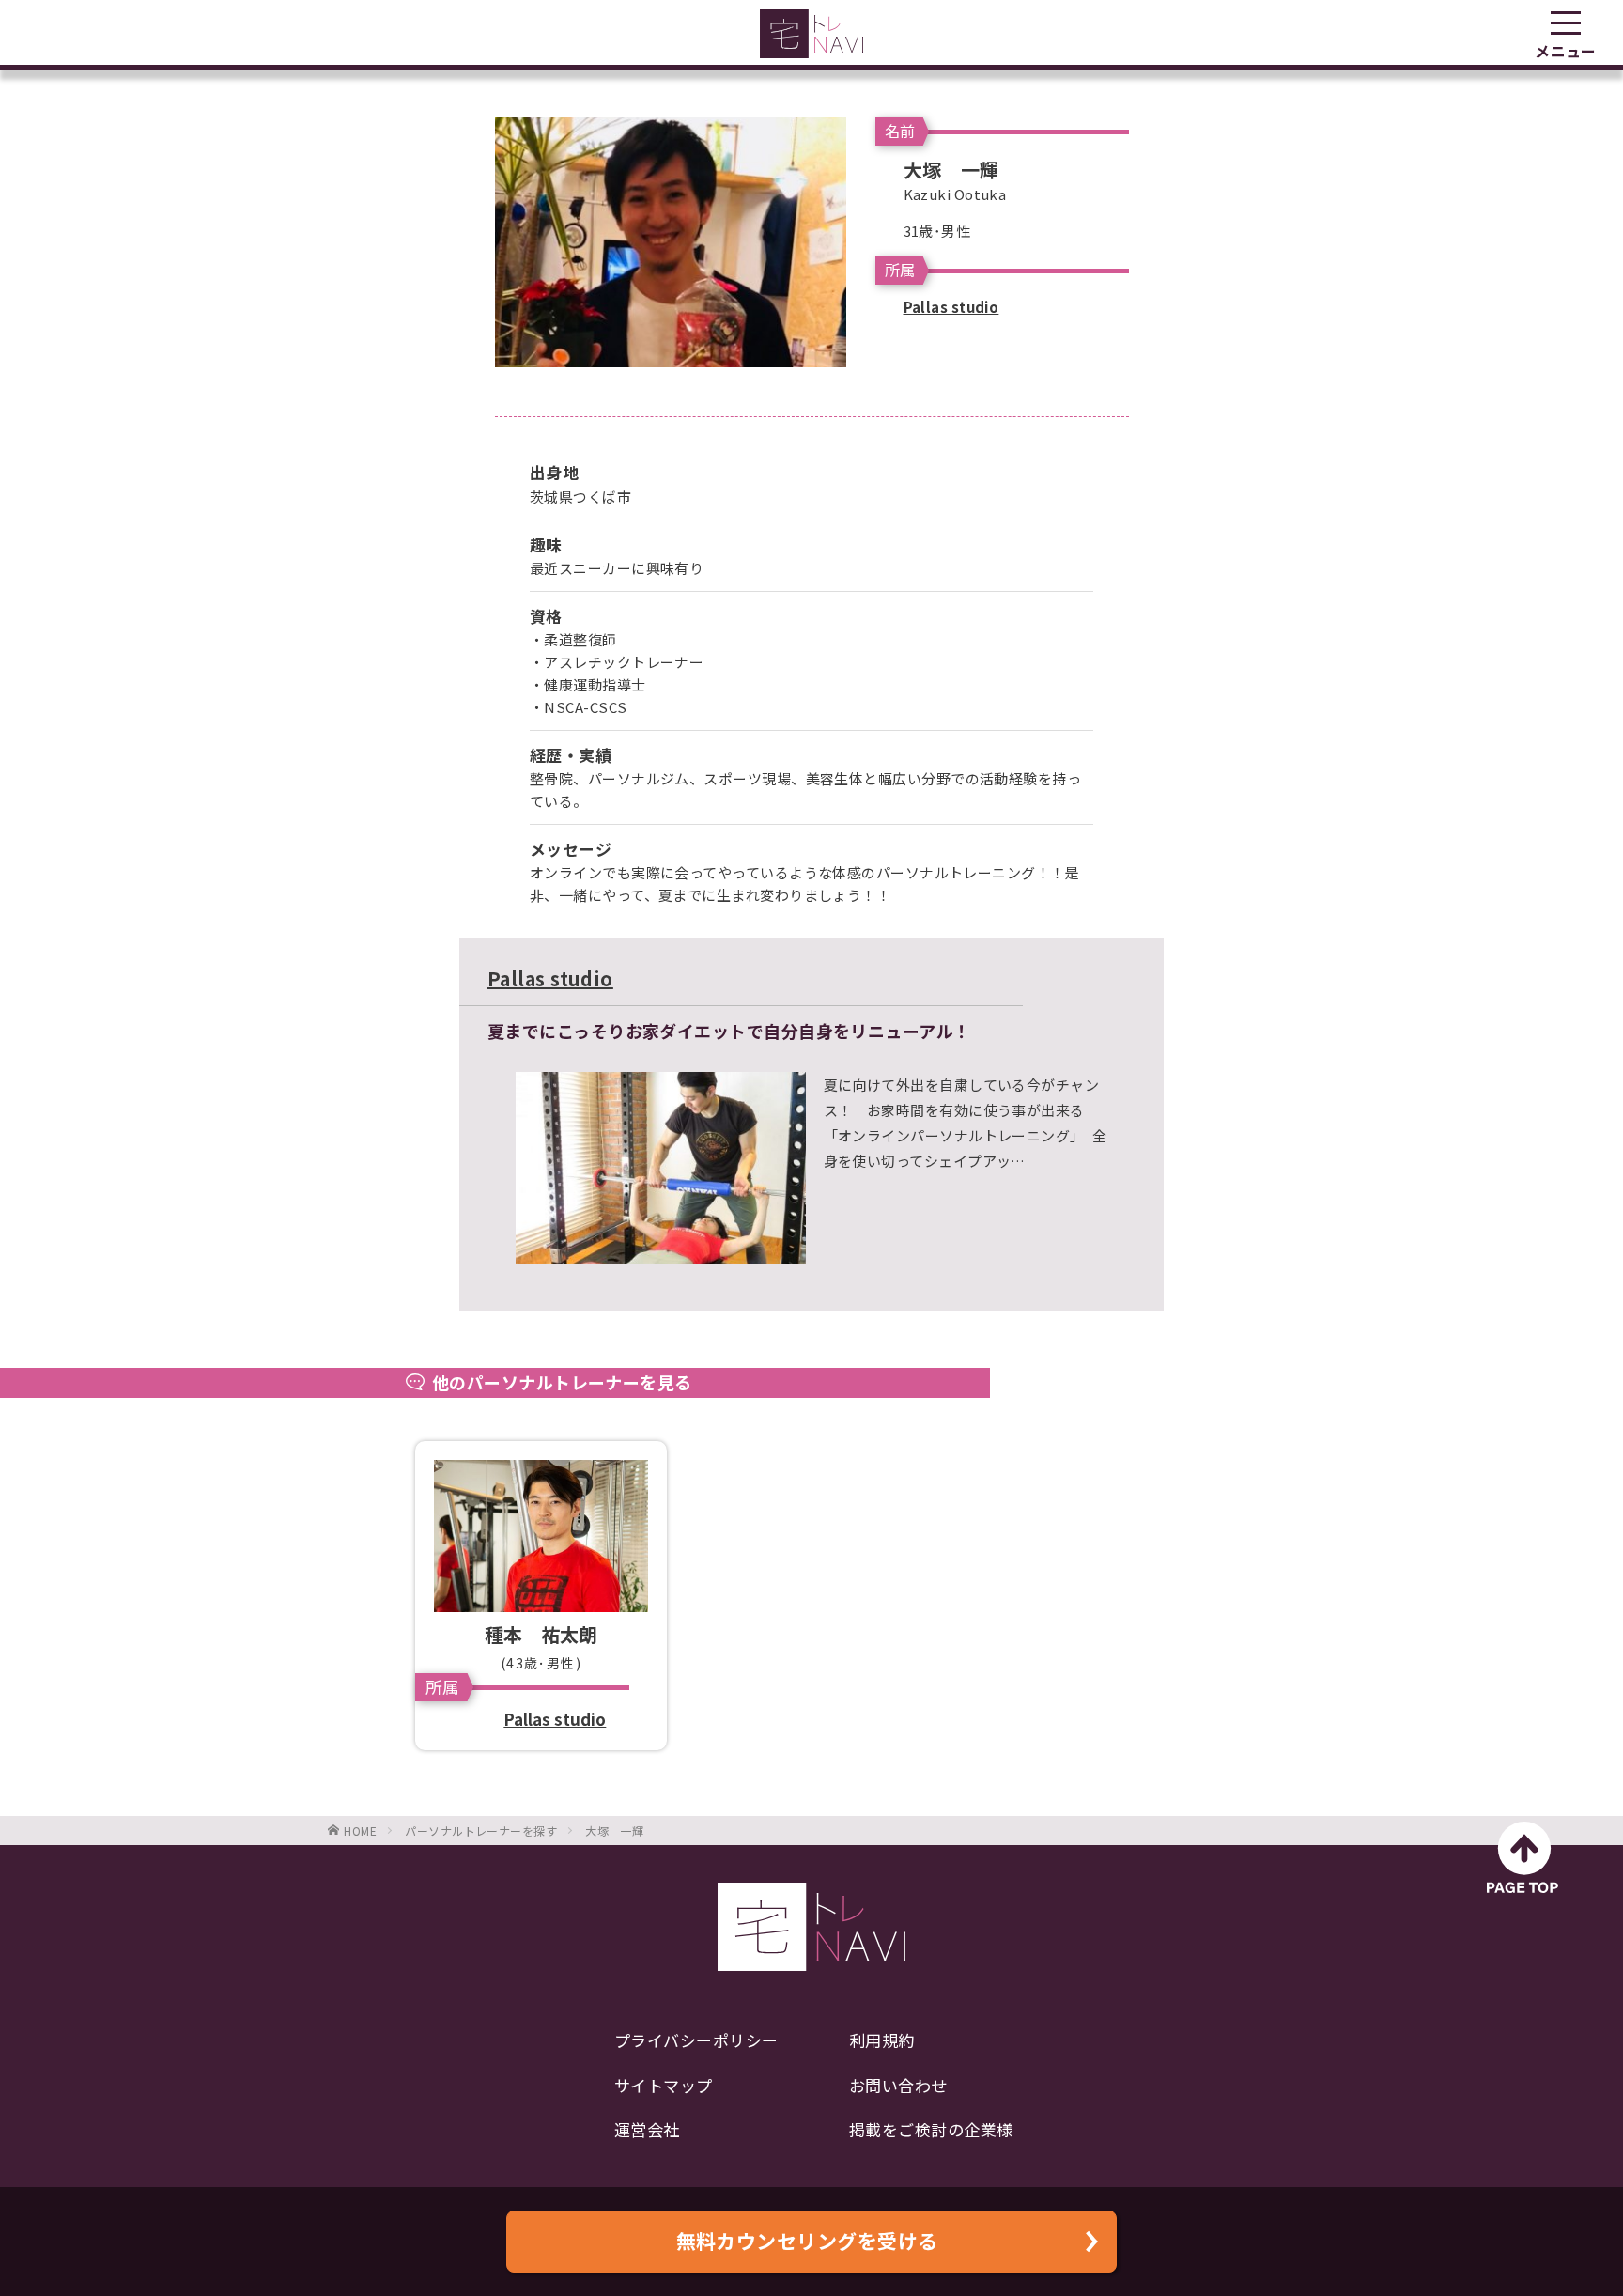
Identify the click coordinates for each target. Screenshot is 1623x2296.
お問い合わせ (898, 2085)
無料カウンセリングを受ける (807, 2241)
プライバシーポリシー (696, 2040)
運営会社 (647, 2129)
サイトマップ (664, 2085)
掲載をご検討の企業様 (931, 2129)
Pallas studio (951, 307)
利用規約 (882, 2040)
